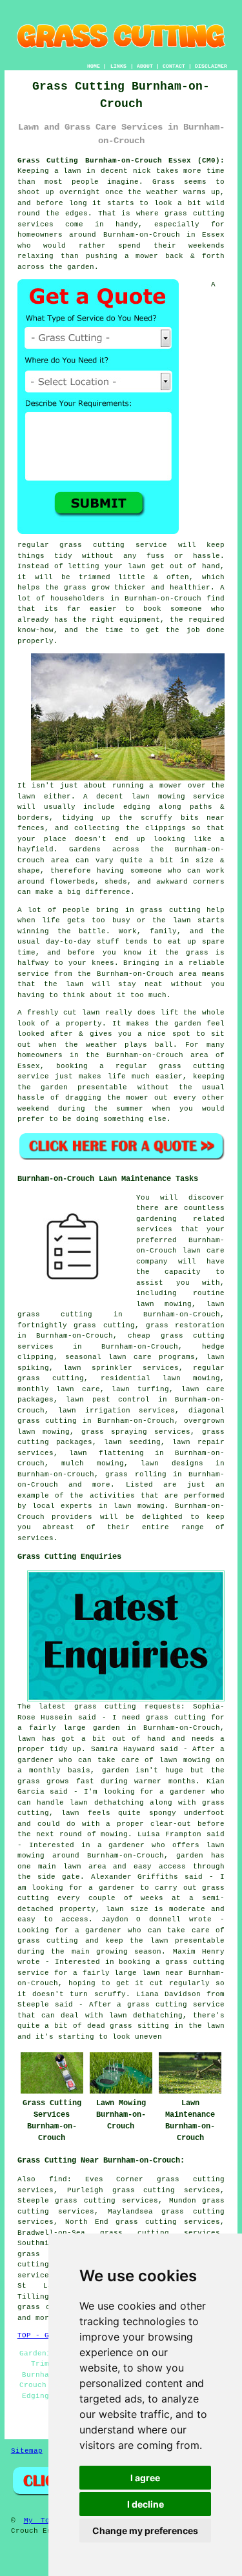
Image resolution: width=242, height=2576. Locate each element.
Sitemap (27, 2451)
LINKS (118, 66)
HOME (94, 66)
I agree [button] (145, 2478)
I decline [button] (146, 2504)
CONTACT (174, 66)
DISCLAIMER (211, 66)
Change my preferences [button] (145, 2531)
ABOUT (145, 66)
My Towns (44, 2521)
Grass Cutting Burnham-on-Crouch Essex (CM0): (121, 161)
